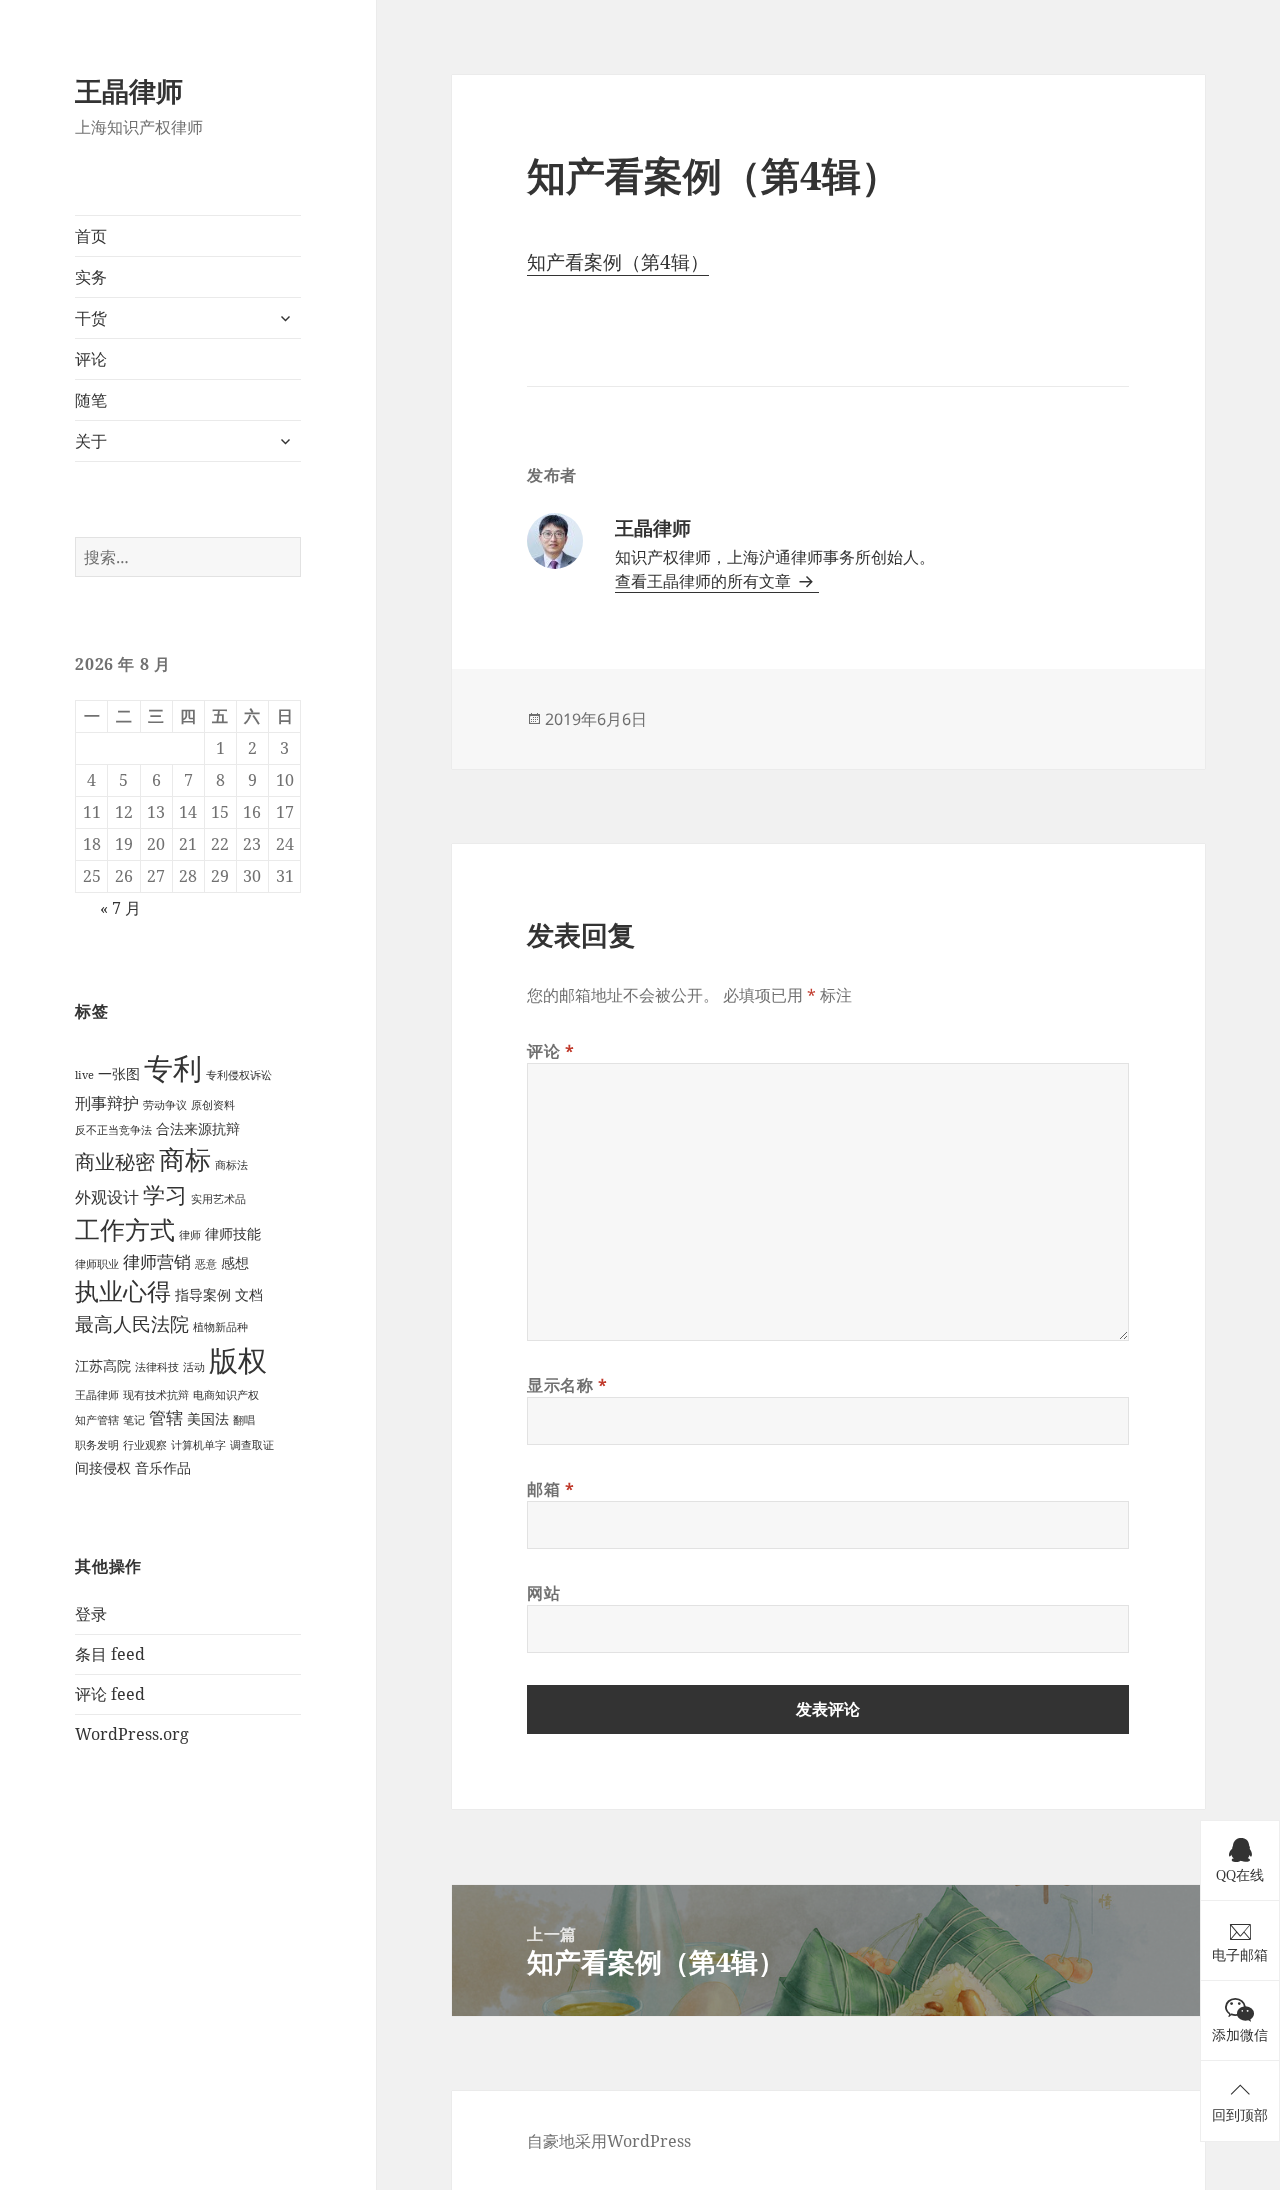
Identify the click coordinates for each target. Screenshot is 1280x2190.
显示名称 (567, 1385)
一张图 (119, 1073)
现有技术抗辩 (156, 1395)
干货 (91, 318)
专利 (173, 1068)
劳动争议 (165, 1105)
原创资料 (213, 1105)
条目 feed (110, 1654)
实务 (91, 277)
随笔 (91, 400)
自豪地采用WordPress (609, 2141)
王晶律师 (129, 90)
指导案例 (203, 1294)
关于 (91, 441)
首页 (91, 236)
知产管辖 (97, 1420)
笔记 (134, 1420)
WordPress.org (132, 1734)
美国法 (208, 1418)
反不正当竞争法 (113, 1130)
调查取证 (252, 1445)
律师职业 (97, 1264)
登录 (91, 1614)
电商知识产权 (226, 1395)
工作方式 (125, 1229)
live (84, 1075)
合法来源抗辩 (198, 1128)
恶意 (206, 1264)
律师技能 (233, 1233)
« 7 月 (120, 908)
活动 (194, 1367)
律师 (190, 1235)
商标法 (231, 1165)
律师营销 (157, 1261)
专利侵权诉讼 (239, 1075)
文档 (249, 1294)
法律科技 (157, 1367)
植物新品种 (220, 1327)
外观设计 (107, 1197)
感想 (235, 1262)
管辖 (166, 1417)
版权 (238, 1359)
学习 (165, 1194)
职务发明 (97, 1445)
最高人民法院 (132, 1323)
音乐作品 (163, 1467)
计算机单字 (198, 1445)
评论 (91, 359)
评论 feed (110, 1694)
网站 (543, 1593)
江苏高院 (103, 1365)
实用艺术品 (218, 1199)
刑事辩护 (107, 1103)
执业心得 (123, 1291)
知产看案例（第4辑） (618, 262)
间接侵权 (103, 1467)
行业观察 (145, 1445)
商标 (185, 1159)
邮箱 (551, 1489)
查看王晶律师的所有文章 (705, 581)
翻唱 (244, 1420)
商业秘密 (115, 1161)
